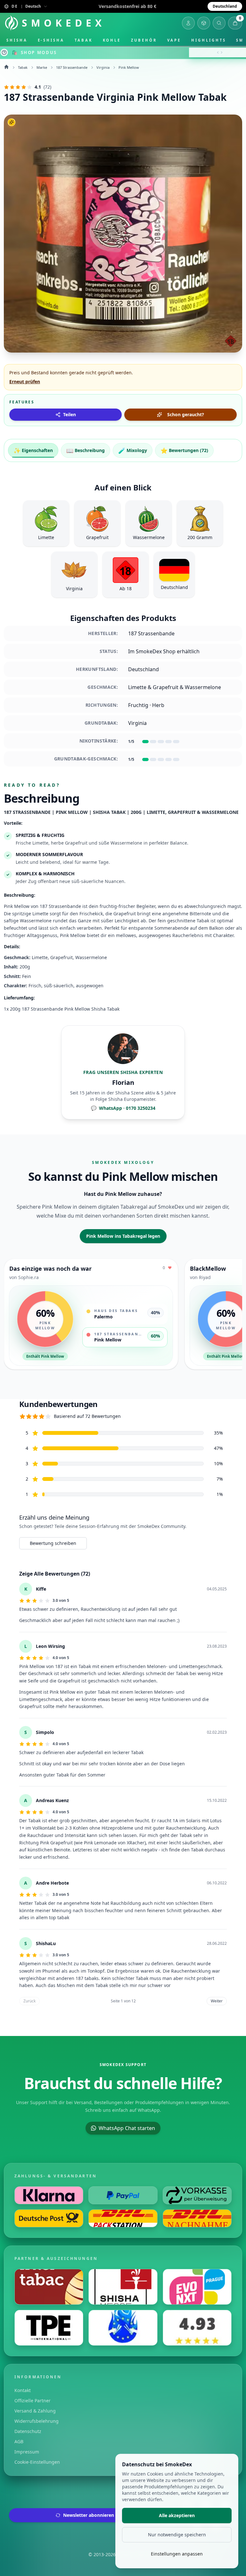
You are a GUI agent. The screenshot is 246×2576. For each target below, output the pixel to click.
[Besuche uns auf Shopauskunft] (197, 2328)
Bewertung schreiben (53, 1543)
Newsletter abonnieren (89, 2515)
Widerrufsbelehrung (37, 2421)
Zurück (29, 2001)
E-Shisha (51, 40)
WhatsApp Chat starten (127, 2128)
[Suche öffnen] (219, 23)
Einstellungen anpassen (177, 2554)
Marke (42, 67)
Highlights (209, 40)
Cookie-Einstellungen (37, 2462)
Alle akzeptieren (177, 2515)
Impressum (27, 2452)
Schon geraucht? (186, 414)
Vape (174, 40)
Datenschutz (28, 2431)
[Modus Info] (4, 52)
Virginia (103, 67)
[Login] (188, 23)
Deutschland (225, 6)
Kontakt (23, 2390)
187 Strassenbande (72, 67)
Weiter (217, 2001)
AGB (19, 2441)
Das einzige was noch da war (50, 1268)
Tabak (84, 40)
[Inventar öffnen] (204, 23)
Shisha (17, 40)
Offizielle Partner (33, 2401)
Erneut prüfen (25, 382)
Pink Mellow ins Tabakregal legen (123, 1236)
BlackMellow (208, 1268)
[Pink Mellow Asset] (123, 234)
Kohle (112, 40)
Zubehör (144, 40)
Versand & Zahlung (35, 2411)
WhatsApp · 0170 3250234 (123, 1108)
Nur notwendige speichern (177, 2535)
